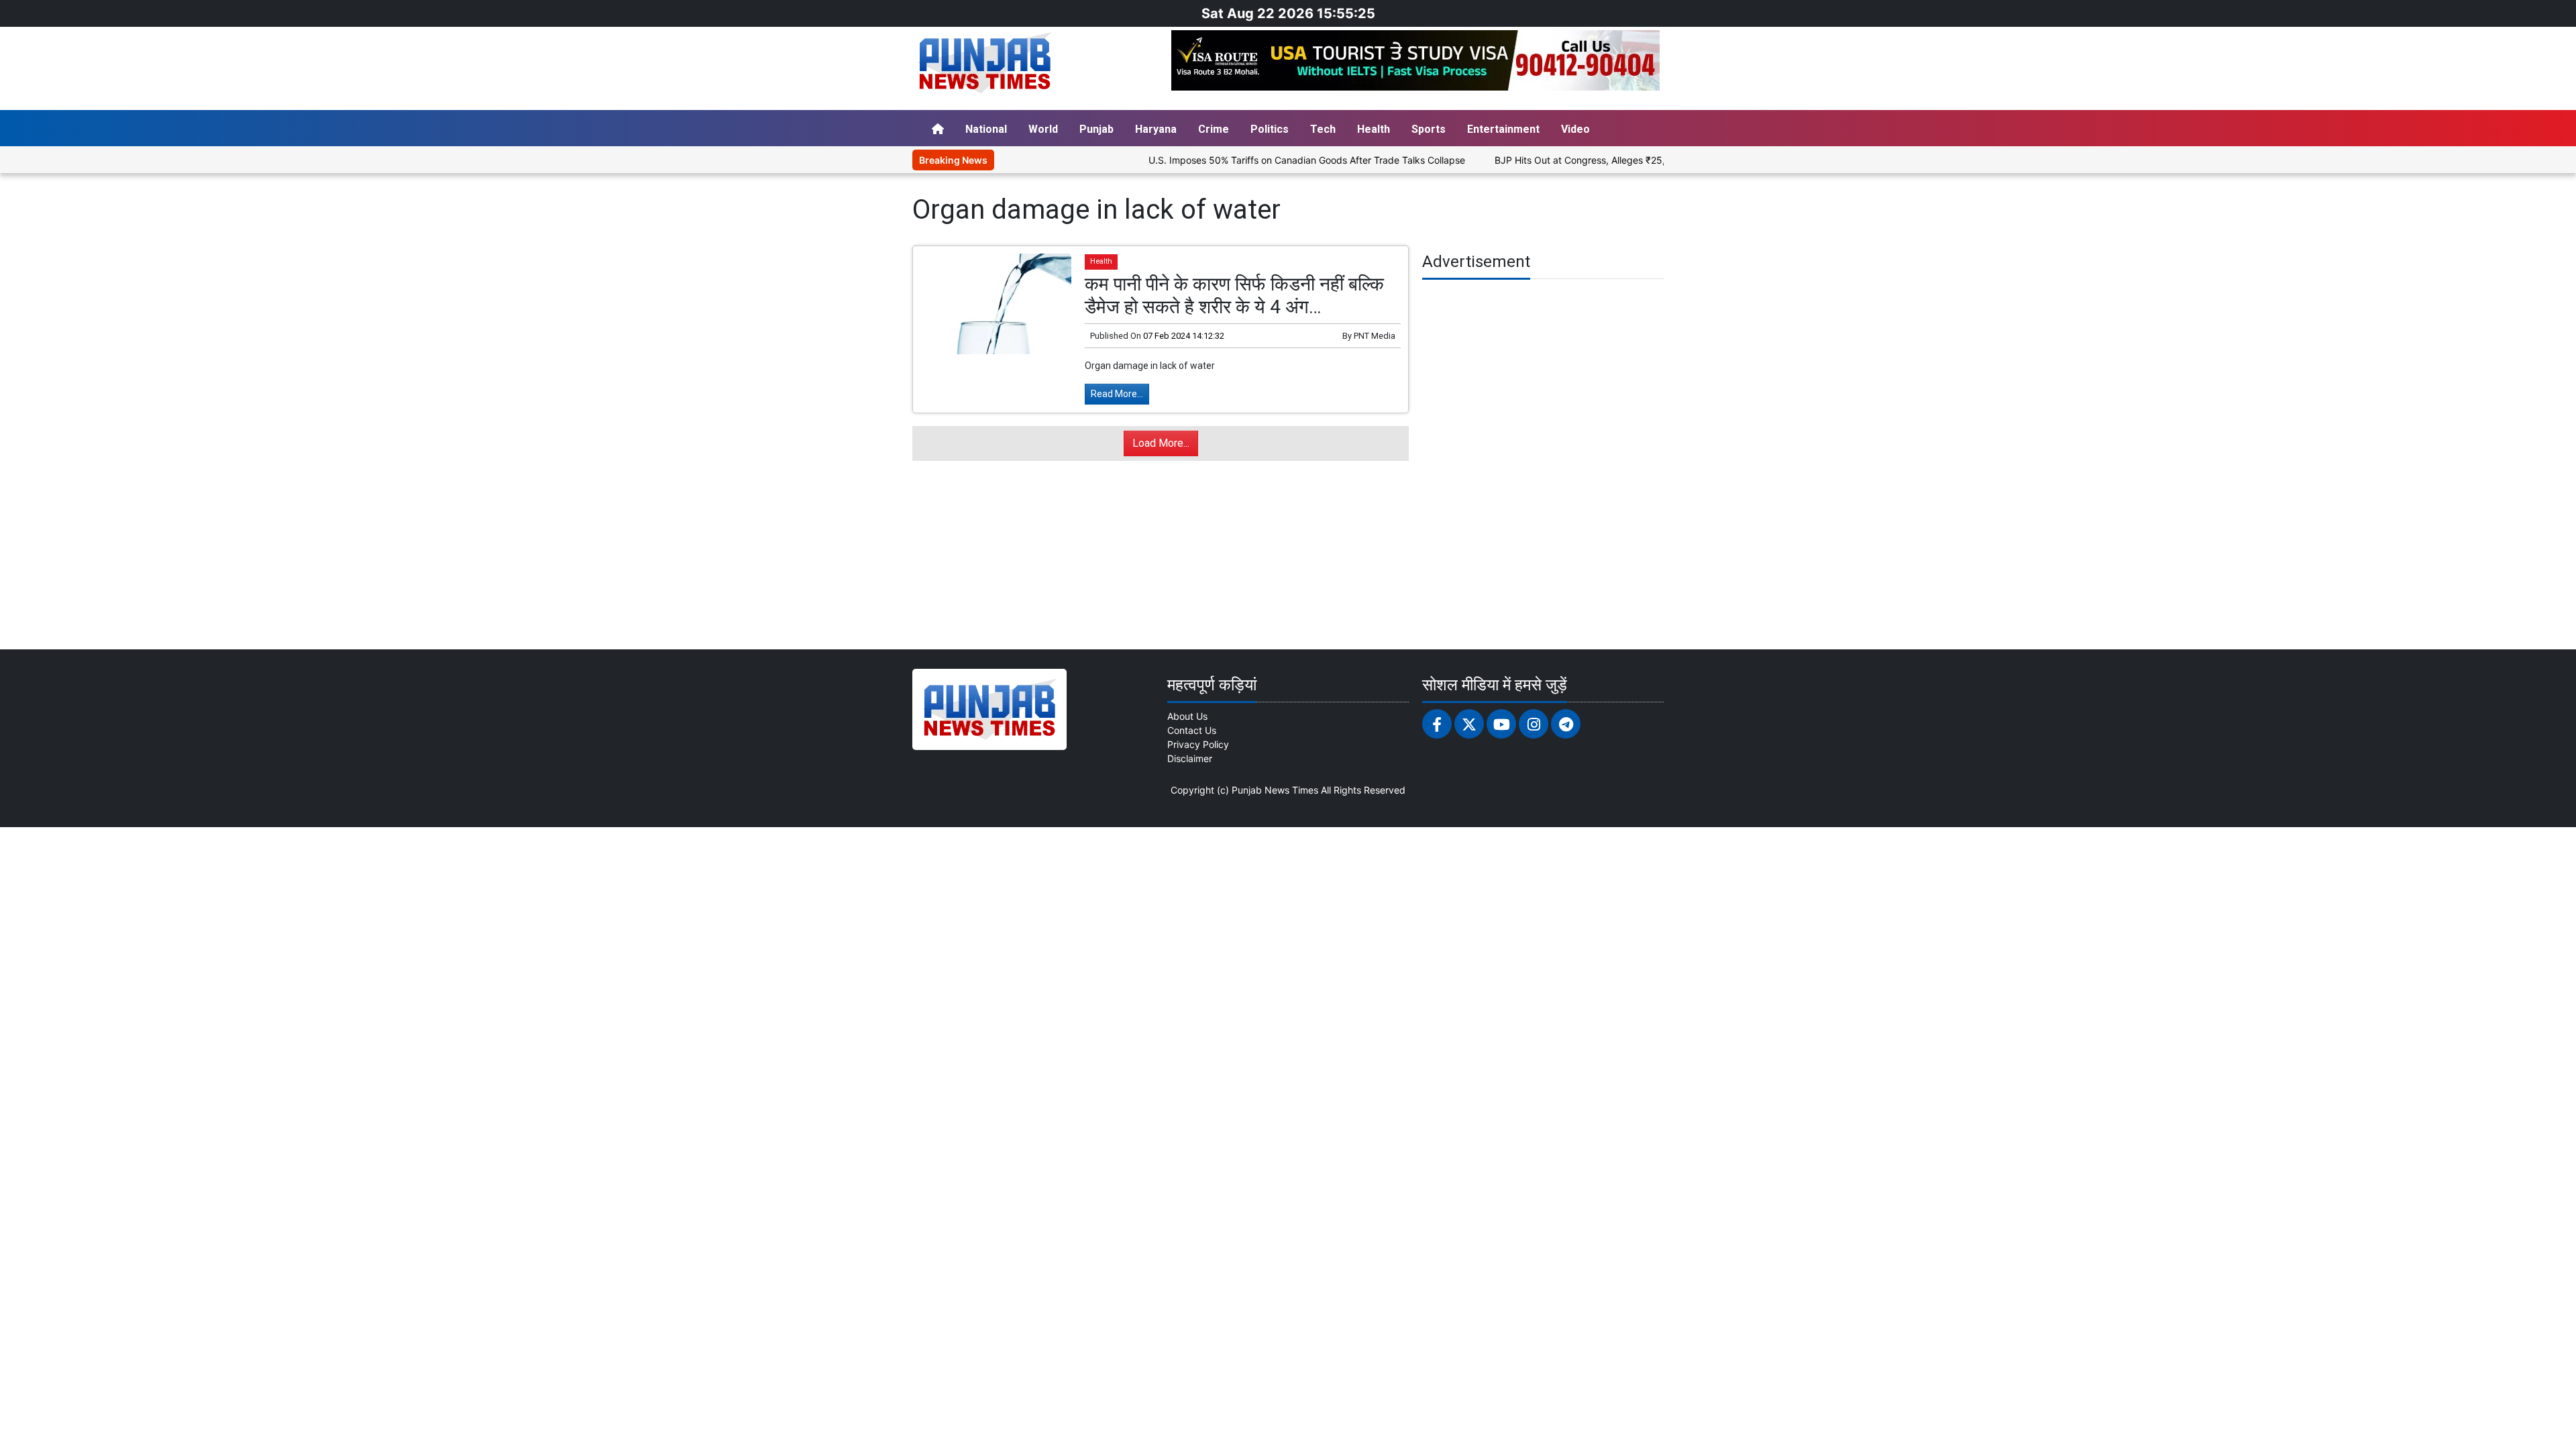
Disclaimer (1190, 758)
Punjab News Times (1275, 790)
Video (1575, 129)
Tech (1323, 129)
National (986, 129)
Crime (1214, 129)
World (1043, 129)
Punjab (1096, 129)
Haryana (1156, 129)
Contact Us (1192, 730)
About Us (1187, 716)
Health (1374, 129)
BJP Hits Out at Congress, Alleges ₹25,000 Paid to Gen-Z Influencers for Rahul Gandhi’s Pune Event (1658, 160)
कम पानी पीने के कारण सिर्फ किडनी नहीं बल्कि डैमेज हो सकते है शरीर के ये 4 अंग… (1234, 296)
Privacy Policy (1198, 744)
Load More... (1161, 443)
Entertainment (1503, 129)
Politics (1270, 129)
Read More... (1117, 394)
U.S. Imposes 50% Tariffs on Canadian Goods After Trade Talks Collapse (1252, 160)
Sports (1429, 129)
